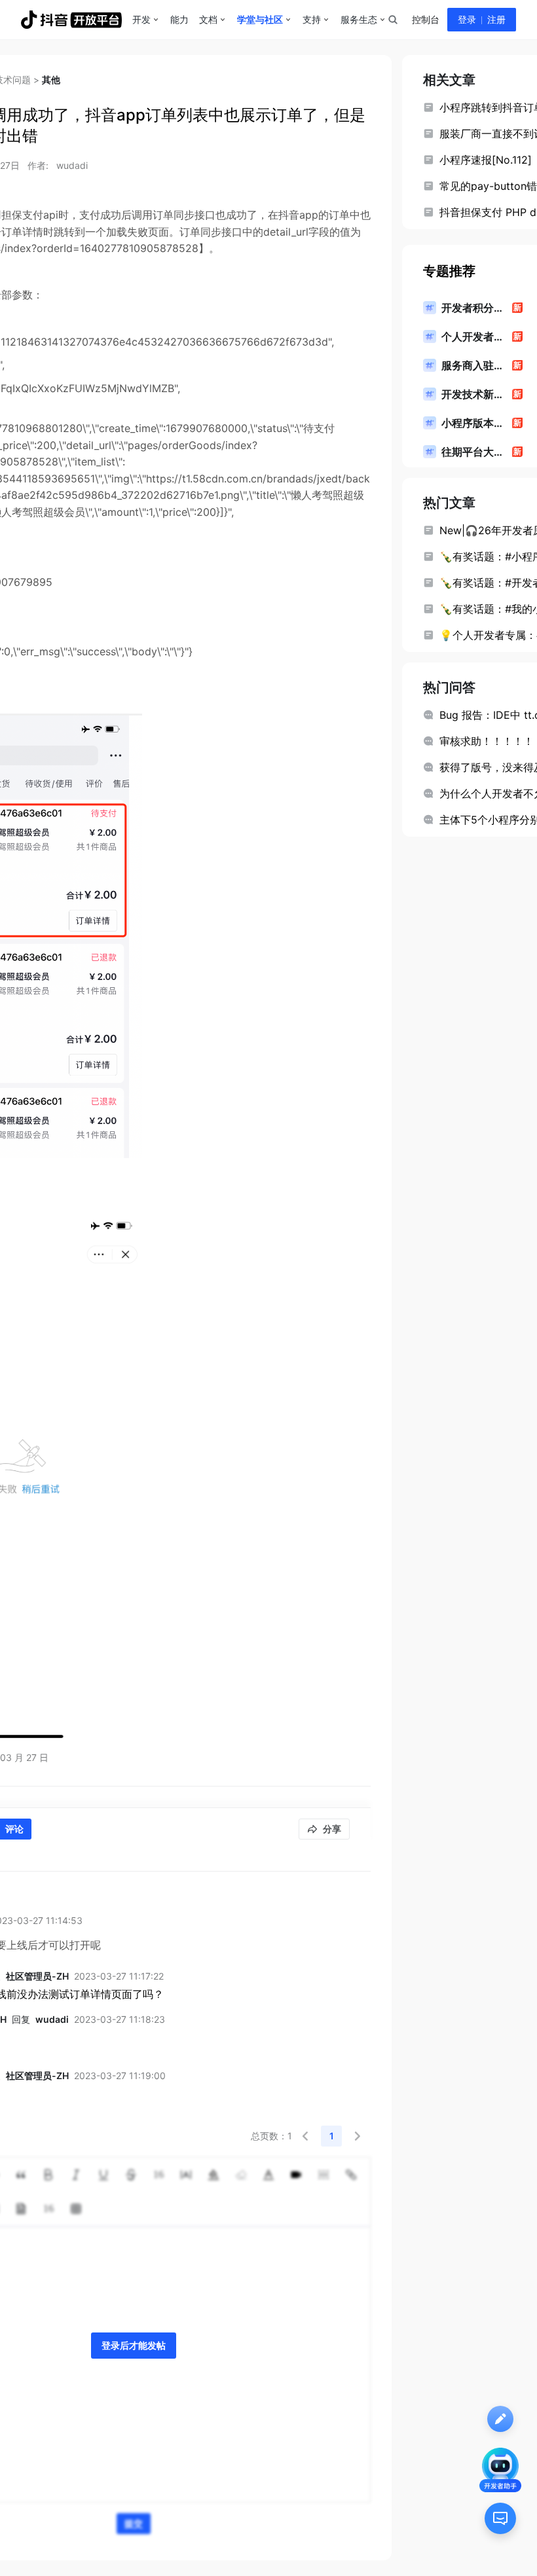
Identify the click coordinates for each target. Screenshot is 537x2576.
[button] (305, 2136)
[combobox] (392, 20)
